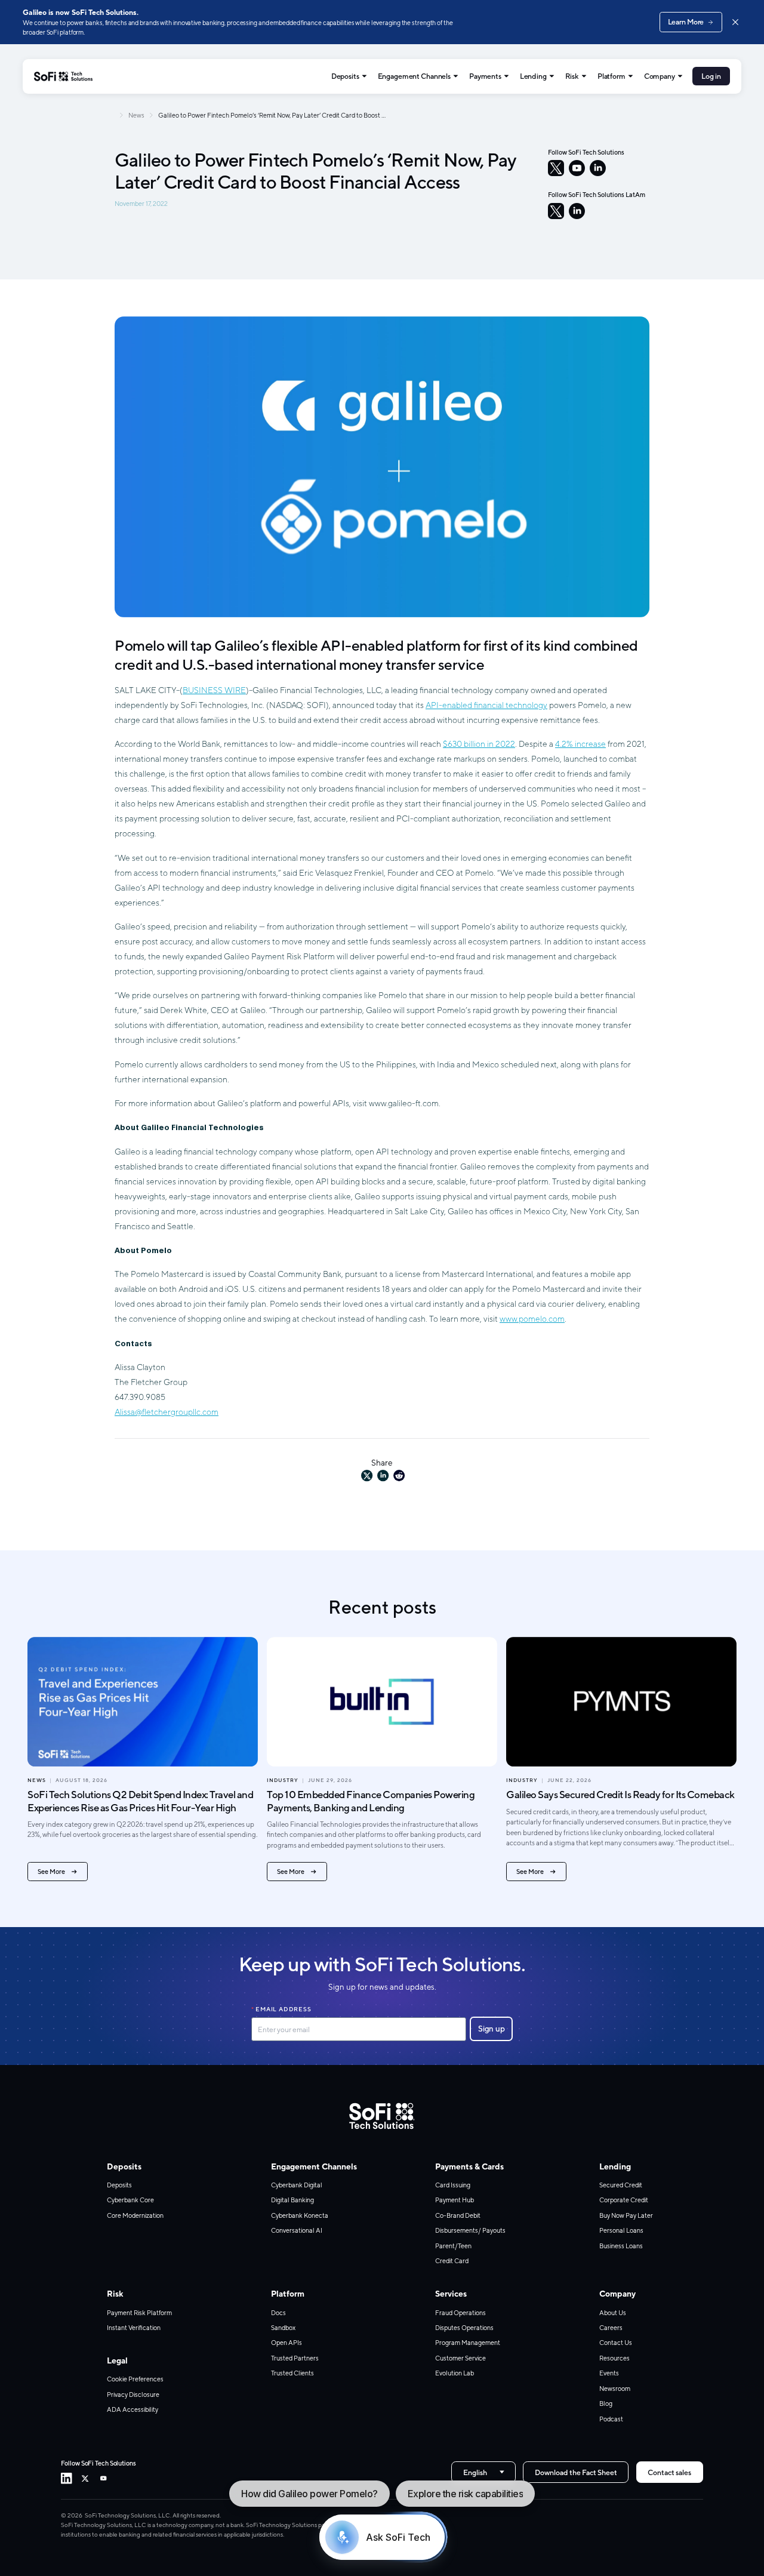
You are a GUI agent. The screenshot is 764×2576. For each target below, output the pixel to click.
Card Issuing (453, 2185)
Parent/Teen (453, 2246)
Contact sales (669, 2472)
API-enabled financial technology (486, 705)
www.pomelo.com (532, 1319)
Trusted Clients (292, 2373)
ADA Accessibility (133, 2409)
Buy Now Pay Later (626, 2215)
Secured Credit (621, 2185)
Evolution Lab (455, 2373)
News (136, 115)
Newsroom (615, 2389)
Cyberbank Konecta (300, 2215)
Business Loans (621, 2246)
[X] (556, 168)
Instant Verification (134, 2328)
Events (609, 2373)
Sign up (492, 2029)
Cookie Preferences (135, 2379)
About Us (613, 2313)
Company (660, 76)
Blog (606, 2403)
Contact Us (616, 2343)
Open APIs (286, 2343)
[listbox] (483, 2472)
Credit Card (452, 2261)
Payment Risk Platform (139, 2313)
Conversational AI (297, 2230)
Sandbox (283, 2328)
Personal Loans (621, 2230)
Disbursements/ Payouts (470, 2230)
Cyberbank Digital (297, 2185)
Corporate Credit (624, 2200)
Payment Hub (455, 2200)
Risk (572, 76)
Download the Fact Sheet (576, 2472)
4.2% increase (580, 744)
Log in (711, 76)
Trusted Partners (295, 2358)
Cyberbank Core (130, 2200)
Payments (485, 76)
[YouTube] (577, 168)
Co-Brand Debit (458, 2215)
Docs (278, 2313)
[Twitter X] (85, 2478)
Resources (614, 2358)
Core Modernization (135, 2215)
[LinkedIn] (598, 168)
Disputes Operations (464, 2328)
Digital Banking (292, 2200)
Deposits (345, 76)
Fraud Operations (460, 2313)
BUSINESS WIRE (214, 690)
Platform (611, 76)
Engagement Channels (415, 76)
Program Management (468, 2343)
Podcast (611, 2419)
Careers (611, 2328)
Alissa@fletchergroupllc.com (167, 1412)
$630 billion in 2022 (479, 744)
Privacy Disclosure (133, 2395)
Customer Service (460, 2358)
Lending (533, 76)
